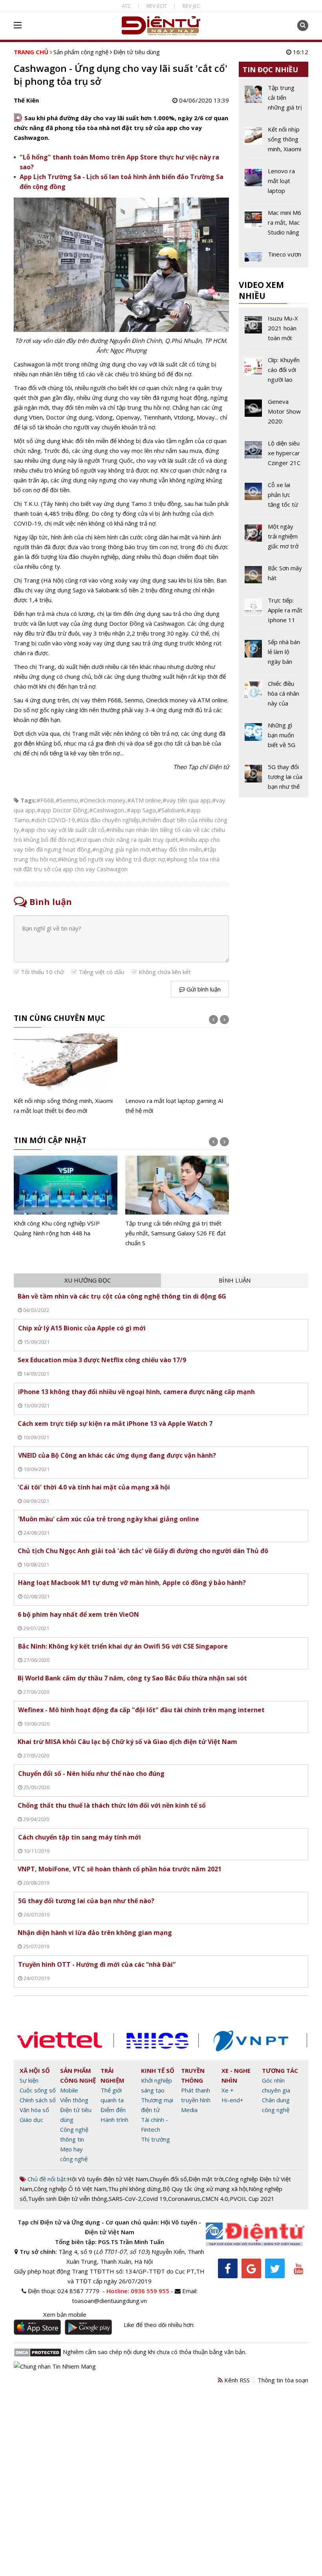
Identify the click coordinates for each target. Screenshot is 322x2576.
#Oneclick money (103, 800)
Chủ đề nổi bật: (47, 2179)
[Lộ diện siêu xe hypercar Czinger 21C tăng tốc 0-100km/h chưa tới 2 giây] (274, 456)
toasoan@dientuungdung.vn (109, 2301)
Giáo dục (31, 2120)
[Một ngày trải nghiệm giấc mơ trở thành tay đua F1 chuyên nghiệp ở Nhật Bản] (274, 539)
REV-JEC (191, 6)
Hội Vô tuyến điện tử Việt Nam (108, 2179)
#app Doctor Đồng (62, 810)
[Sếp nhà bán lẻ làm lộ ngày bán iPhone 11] (274, 655)
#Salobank (171, 810)
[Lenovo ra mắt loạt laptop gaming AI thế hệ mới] (177, 1075)
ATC (126, 6)
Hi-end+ (232, 2100)
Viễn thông (74, 2100)
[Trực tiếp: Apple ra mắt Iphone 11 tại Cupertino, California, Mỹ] (274, 613)
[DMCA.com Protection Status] (38, 2352)
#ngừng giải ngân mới (121, 849)
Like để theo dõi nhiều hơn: (159, 2325)
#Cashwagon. (107, 810)
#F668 (45, 800)
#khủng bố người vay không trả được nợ (111, 859)
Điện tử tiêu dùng (137, 52)
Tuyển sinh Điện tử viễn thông (68, 2199)
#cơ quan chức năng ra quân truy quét (127, 839)
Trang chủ (31, 52)
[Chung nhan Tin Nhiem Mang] (55, 2366)
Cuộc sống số (38, 2090)
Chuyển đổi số (168, 2179)
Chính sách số (38, 2100)
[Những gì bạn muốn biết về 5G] (274, 738)
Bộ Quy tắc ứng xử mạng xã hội (205, 2189)
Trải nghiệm (113, 2075)
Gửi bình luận (203, 989)
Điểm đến (113, 2110)
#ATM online (144, 800)
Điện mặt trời (206, 2179)
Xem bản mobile (65, 2314)
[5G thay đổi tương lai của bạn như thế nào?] (274, 777)
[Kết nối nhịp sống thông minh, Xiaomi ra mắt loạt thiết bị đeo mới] (66, 1075)
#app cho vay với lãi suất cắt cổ (63, 830)
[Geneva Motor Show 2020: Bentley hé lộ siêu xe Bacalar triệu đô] (274, 414)
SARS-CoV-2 (125, 2199)
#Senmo (67, 800)
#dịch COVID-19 (53, 820)
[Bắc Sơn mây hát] (274, 576)
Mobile (69, 2090)
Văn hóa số (34, 2110)
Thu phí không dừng (134, 2189)
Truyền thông (193, 2075)
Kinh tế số (158, 2070)
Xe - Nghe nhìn (236, 2075)
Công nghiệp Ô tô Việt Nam (70, 2189)
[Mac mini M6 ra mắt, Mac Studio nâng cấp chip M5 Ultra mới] (274, 225)
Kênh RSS (236, 2380)
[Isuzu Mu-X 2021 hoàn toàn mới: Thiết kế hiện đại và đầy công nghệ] (274, 331)
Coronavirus (184, 2199)
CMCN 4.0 (215, 2199)
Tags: (28, 800)
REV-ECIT (157, 6)
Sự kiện (29, 2080)
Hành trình (114, 2120)
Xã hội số (35, 2070)
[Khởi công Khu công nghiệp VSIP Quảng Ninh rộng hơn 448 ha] (66, 1197)
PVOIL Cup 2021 (252, 2199)
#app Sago (141, 810)
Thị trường (156, 2139)
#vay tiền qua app (187, 800)
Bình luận (235, 1280)
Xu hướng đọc (88, 1280)
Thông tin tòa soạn (283, 2380)
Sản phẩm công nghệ (81, 52)
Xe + (228, 2090)
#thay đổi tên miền (177, 849)
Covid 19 (155, 2199)
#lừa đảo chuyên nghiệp (108, 820)
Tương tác (280, 2070)
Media (189, 2110)
